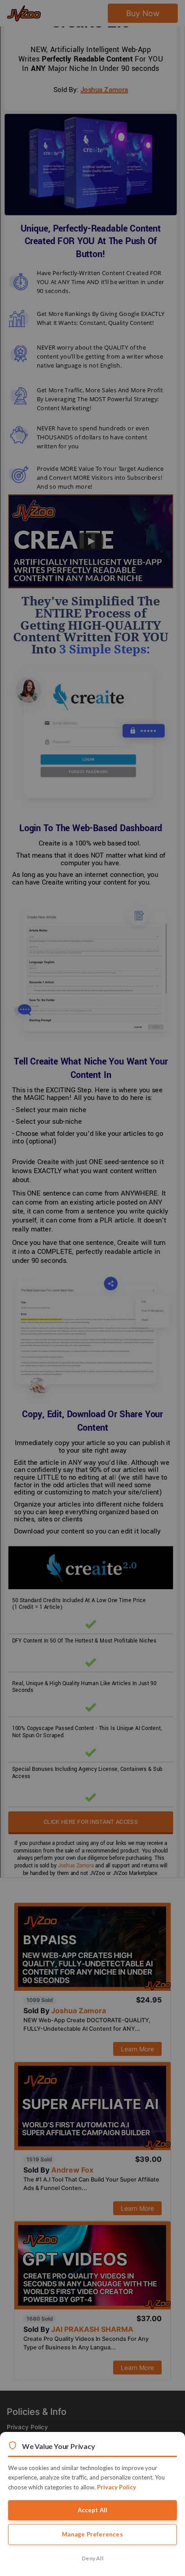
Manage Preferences (92, 2534)
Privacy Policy (117, 2487)
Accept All (93, 2510)
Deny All (92, 2558)
